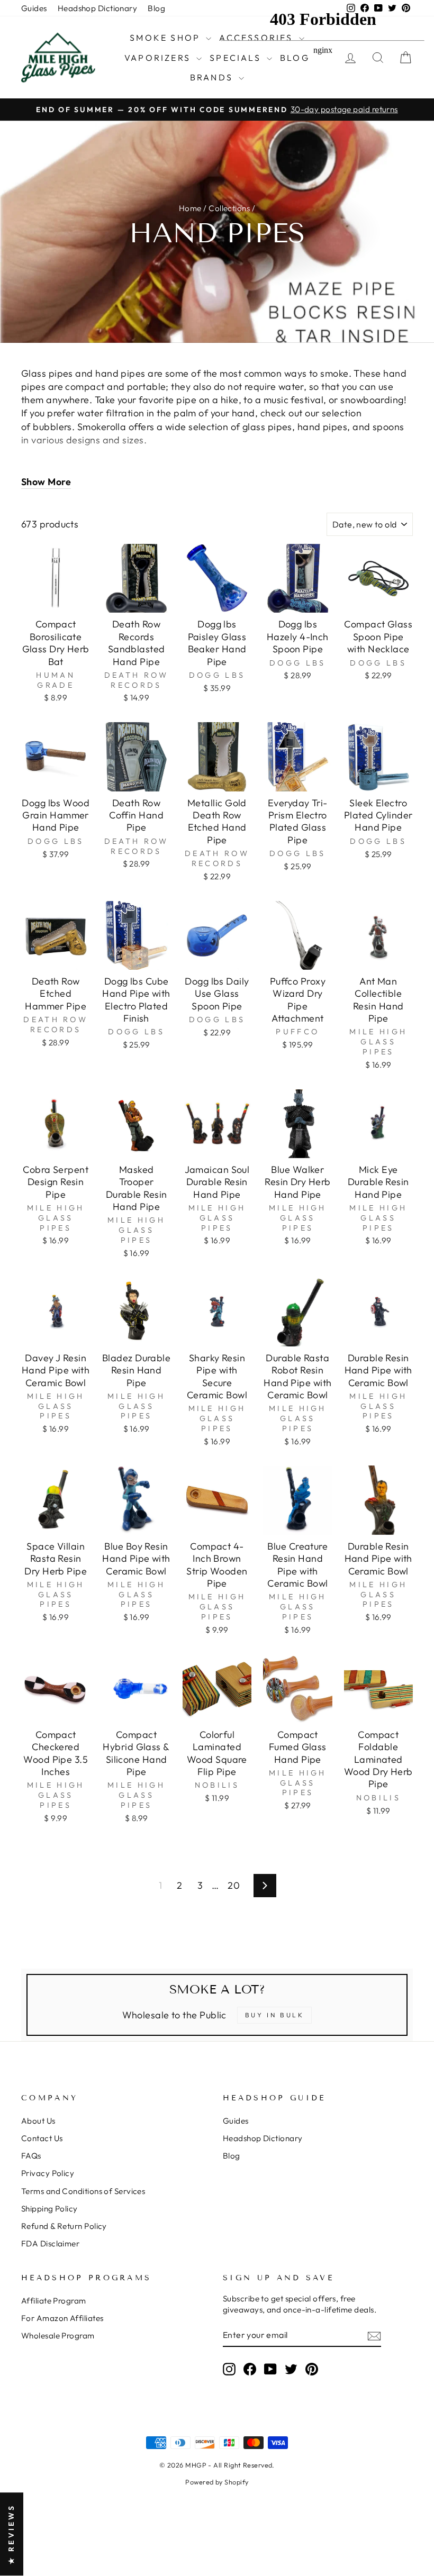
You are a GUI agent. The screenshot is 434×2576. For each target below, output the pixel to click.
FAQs (31, 2156)
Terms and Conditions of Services (83, 2191)
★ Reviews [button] (11, 2534)
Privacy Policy (48, 2173)
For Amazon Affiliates (62, 2318)
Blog (156, 8)
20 (234, 1885)
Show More (46, 482)
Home (190, 208)
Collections (229, 208)
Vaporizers (159, 58)
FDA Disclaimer (50, 2243)
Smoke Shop (166, 38)
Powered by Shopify (217, 2482)
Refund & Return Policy (64, 2226)
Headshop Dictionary (98, 8)
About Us (38, 2121)
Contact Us (42, 2138)
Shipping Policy (49, 2209)
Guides (34, 8)
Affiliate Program (54, 2301)
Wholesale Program (58, 2336)
